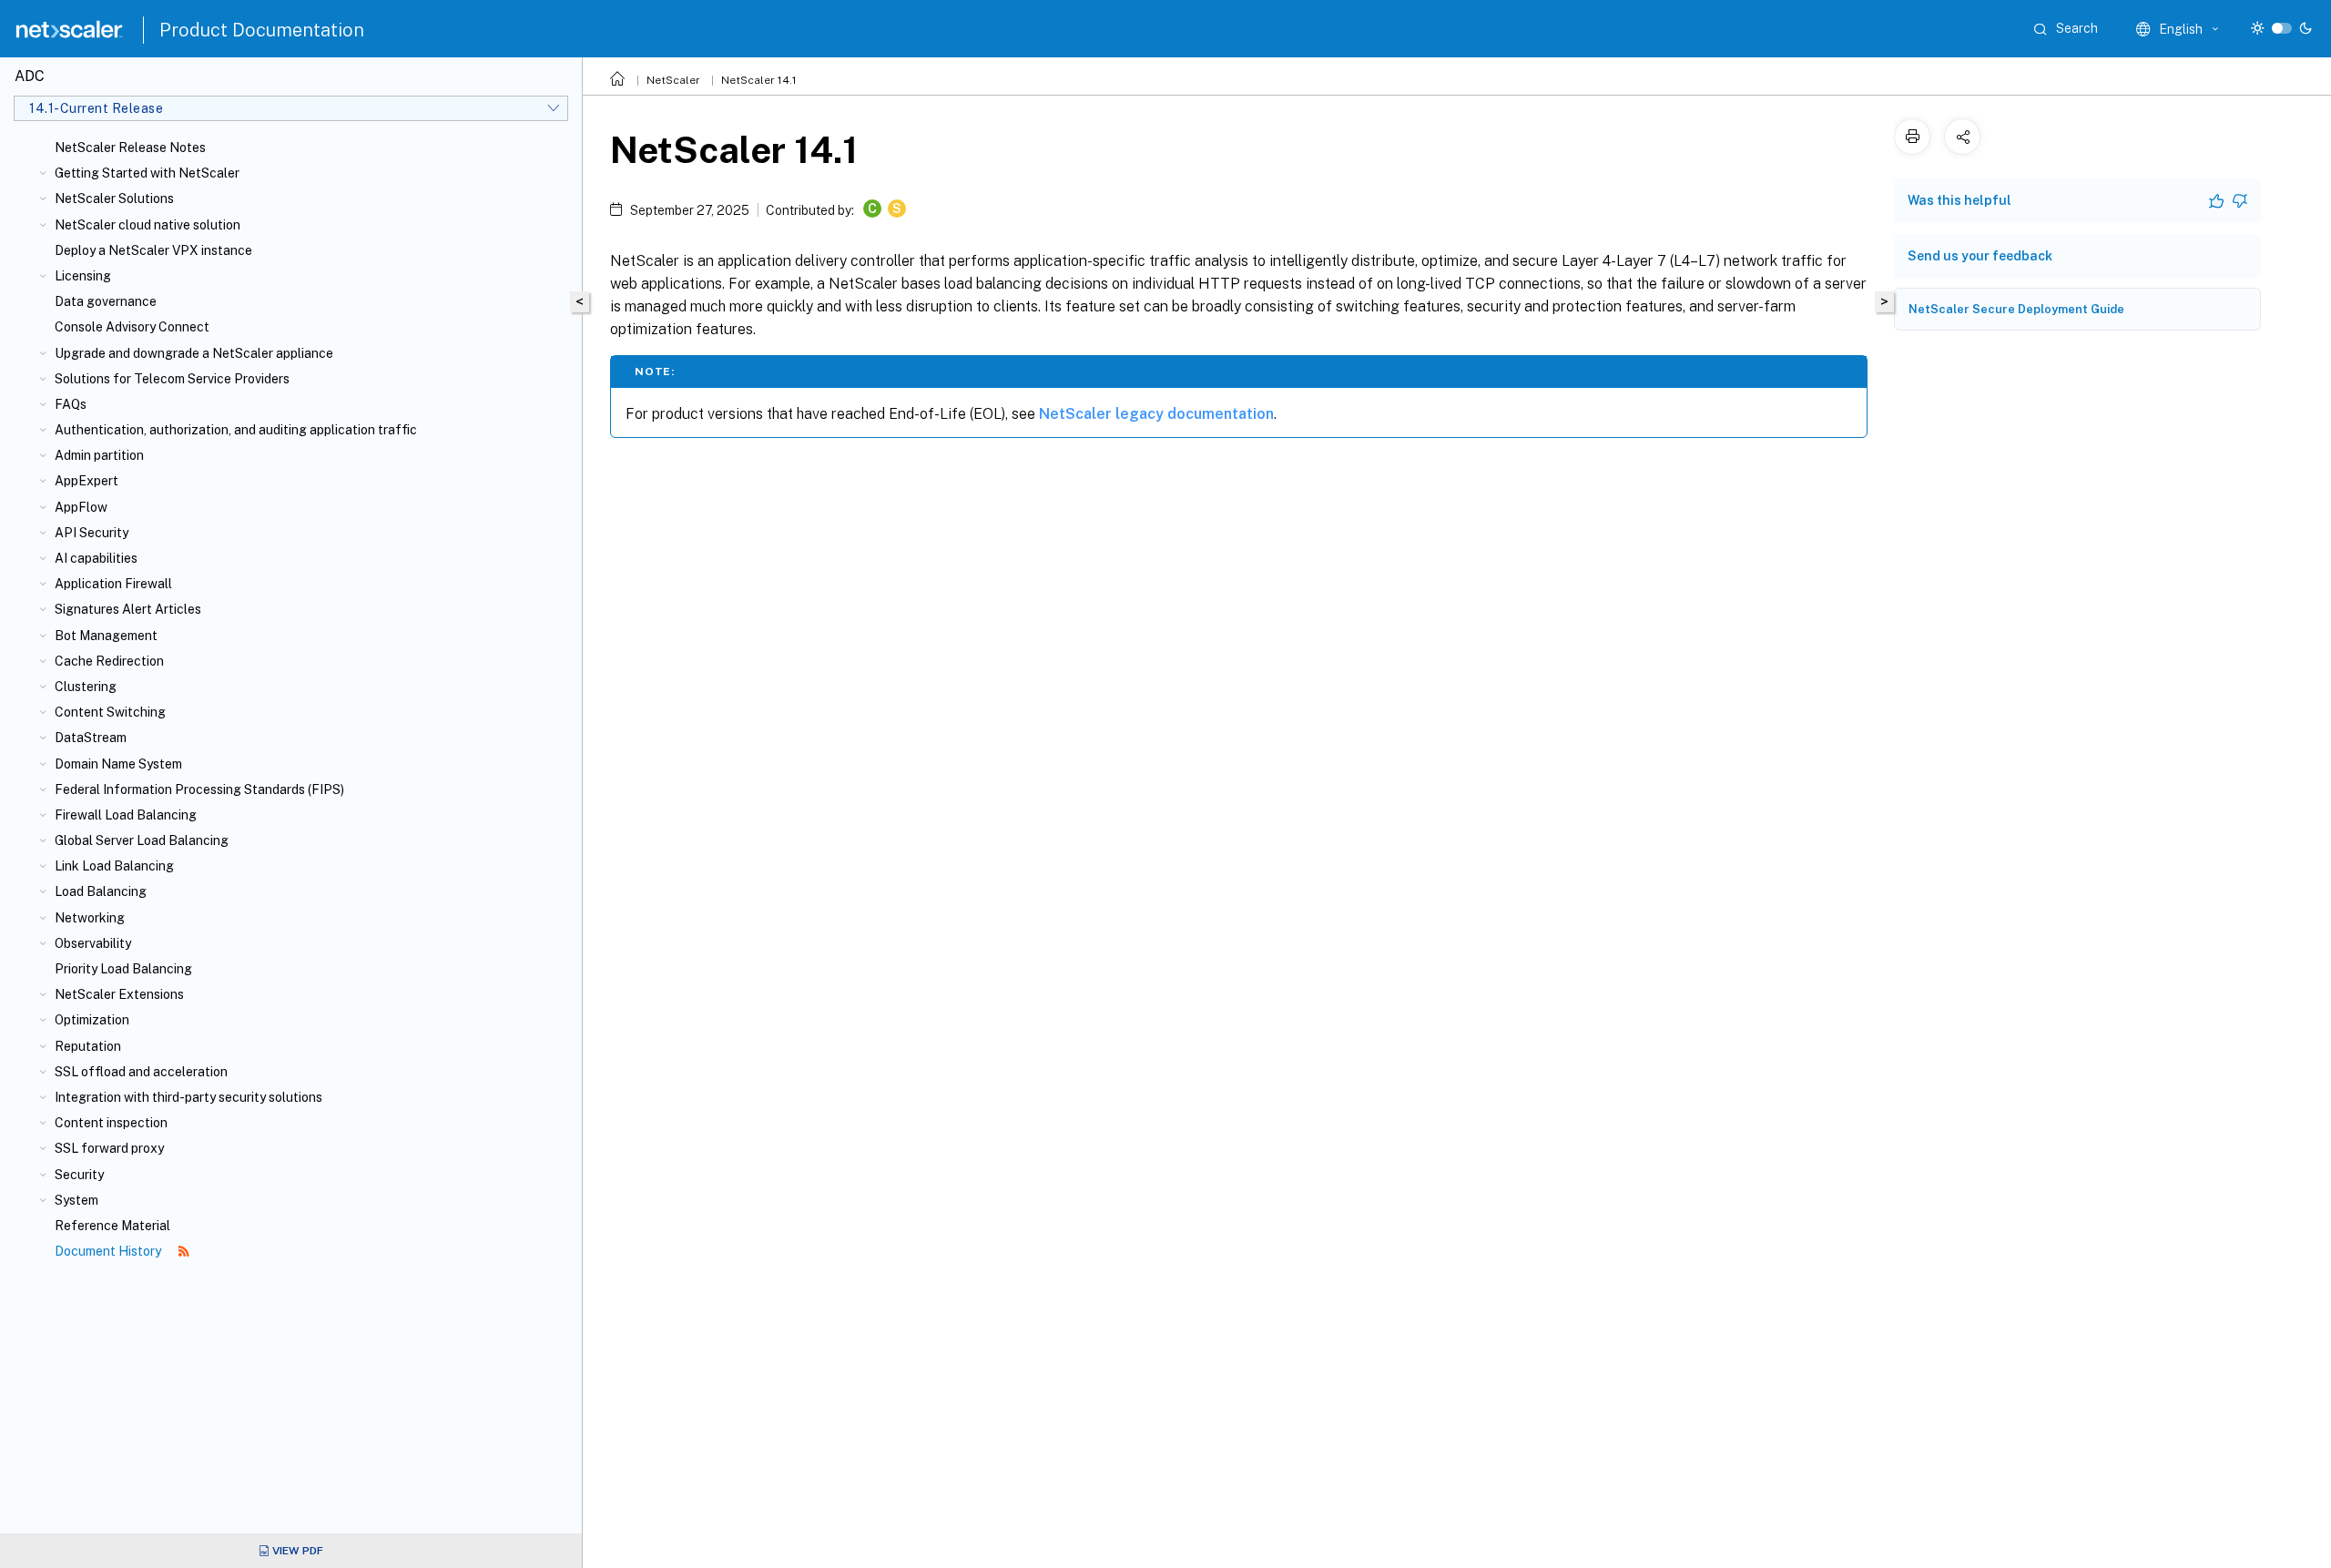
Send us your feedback (1980, 256)
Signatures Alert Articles (128, 609)
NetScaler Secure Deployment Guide (2016, 309)
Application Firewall (113, 584)
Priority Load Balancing (123, 969)
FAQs (71, 404)
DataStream (91, 738)
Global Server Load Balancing (142, 840)
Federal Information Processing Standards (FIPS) (199, 789)
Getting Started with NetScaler (147, 173)
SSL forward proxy (109, 1148)
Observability (93, 943)
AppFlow (81, 507)
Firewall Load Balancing (126, 815)
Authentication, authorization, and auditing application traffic (236, 430)
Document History (109, 1251)
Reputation (88, 1046)
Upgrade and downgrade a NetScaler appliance (194, 353)
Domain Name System (118, 764)
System (76, 1200)
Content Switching (110, 712)
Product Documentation (262, 30)
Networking (90, 918)
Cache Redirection (109, 661)
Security (79, 1175)
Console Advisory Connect (132, 327)
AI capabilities (96, 558)
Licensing (83, 276)
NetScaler (673, 80)
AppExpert (87, 481)
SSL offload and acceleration (141, 1072)
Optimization (92, 1020)
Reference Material (112, 1226)
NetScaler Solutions (114, 199)
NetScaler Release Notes (130, 148)
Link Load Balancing (114, 866)
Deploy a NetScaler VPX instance (153, 250)
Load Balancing (101, 891)
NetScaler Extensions (119, 994)
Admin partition (99, 455)
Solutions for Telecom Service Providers (172, 379)
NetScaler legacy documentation (1156, 414)
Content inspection (111, 1123)
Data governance (106, 301)
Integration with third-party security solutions (188, 1097)
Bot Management (106, 636)
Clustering (86, 687)
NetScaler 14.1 (759, 80)
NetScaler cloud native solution (148, 225)
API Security (92, 533)
